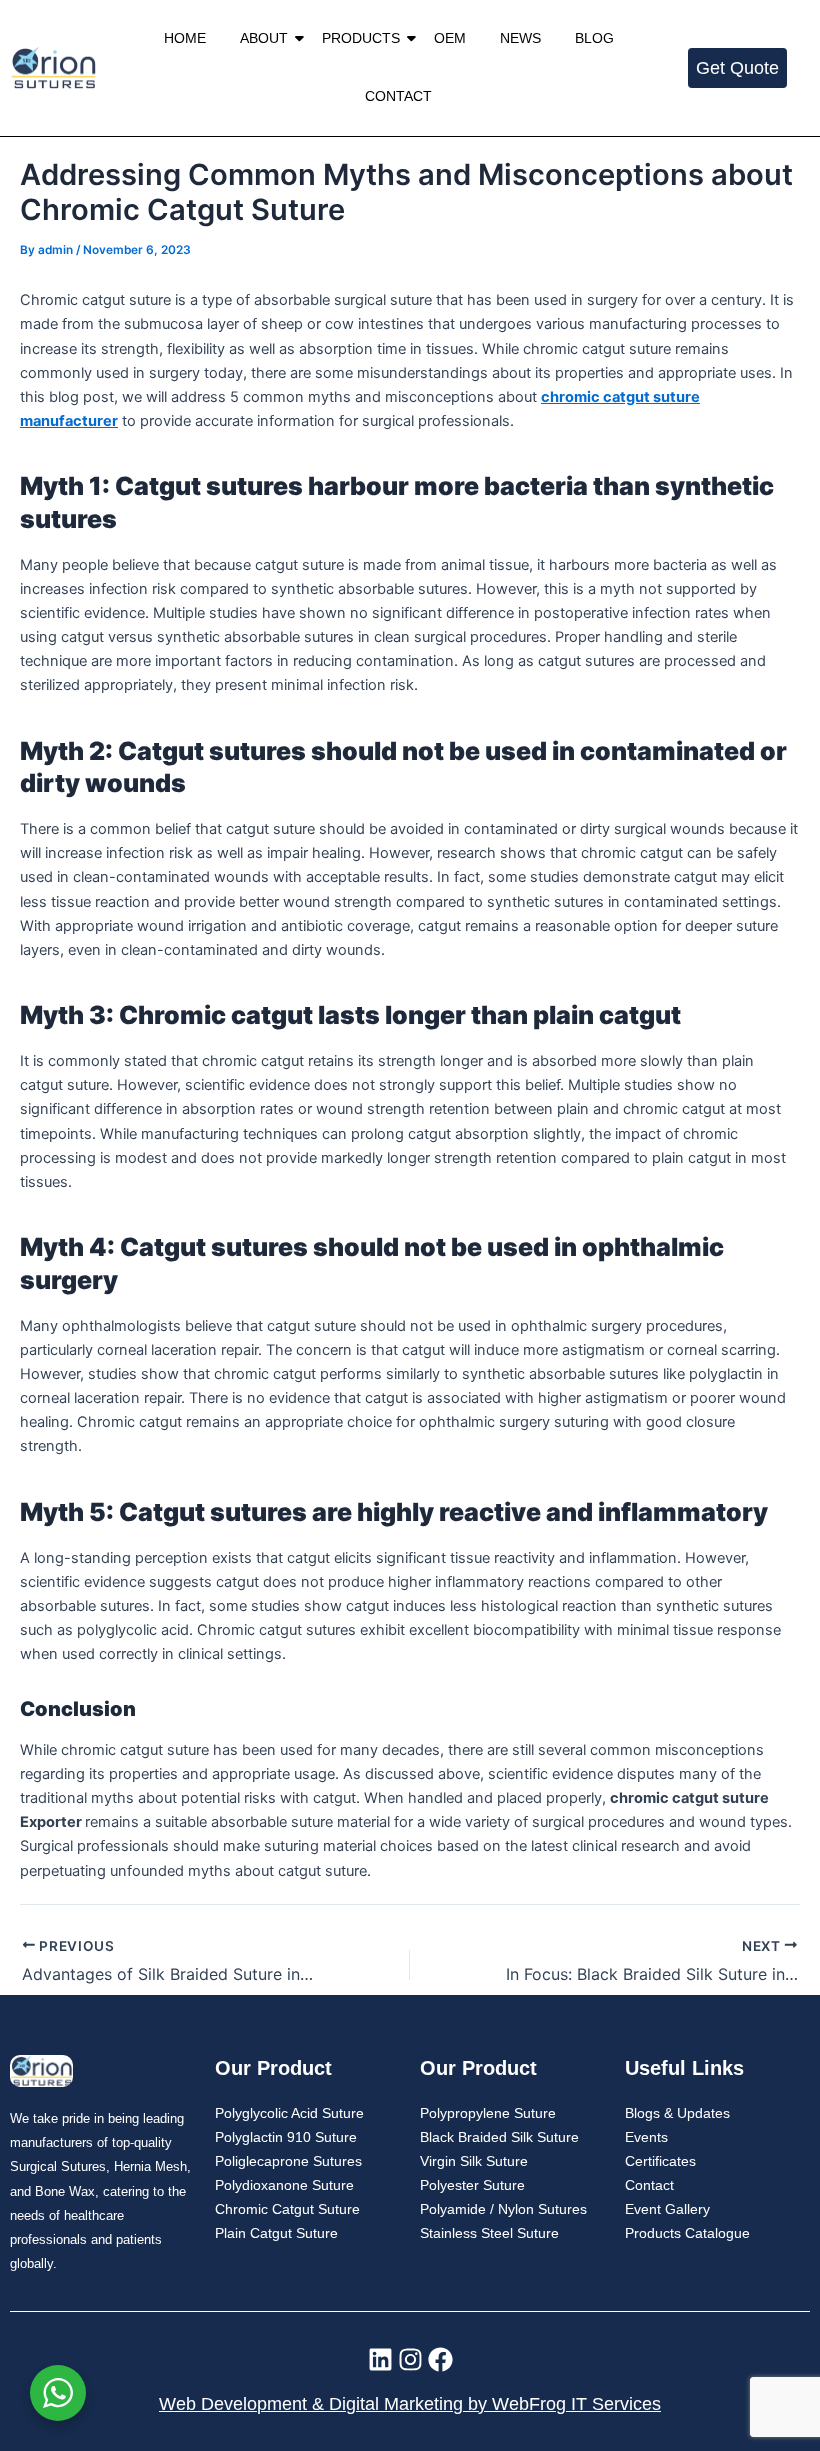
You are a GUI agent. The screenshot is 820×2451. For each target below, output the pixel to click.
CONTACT (398, 96)
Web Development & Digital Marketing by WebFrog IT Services (410, 2404)
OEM (450, 38)
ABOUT (264, 38)
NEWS (520, 38)
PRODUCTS (361, 38)
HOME (185, 38)
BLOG (594, 38)
